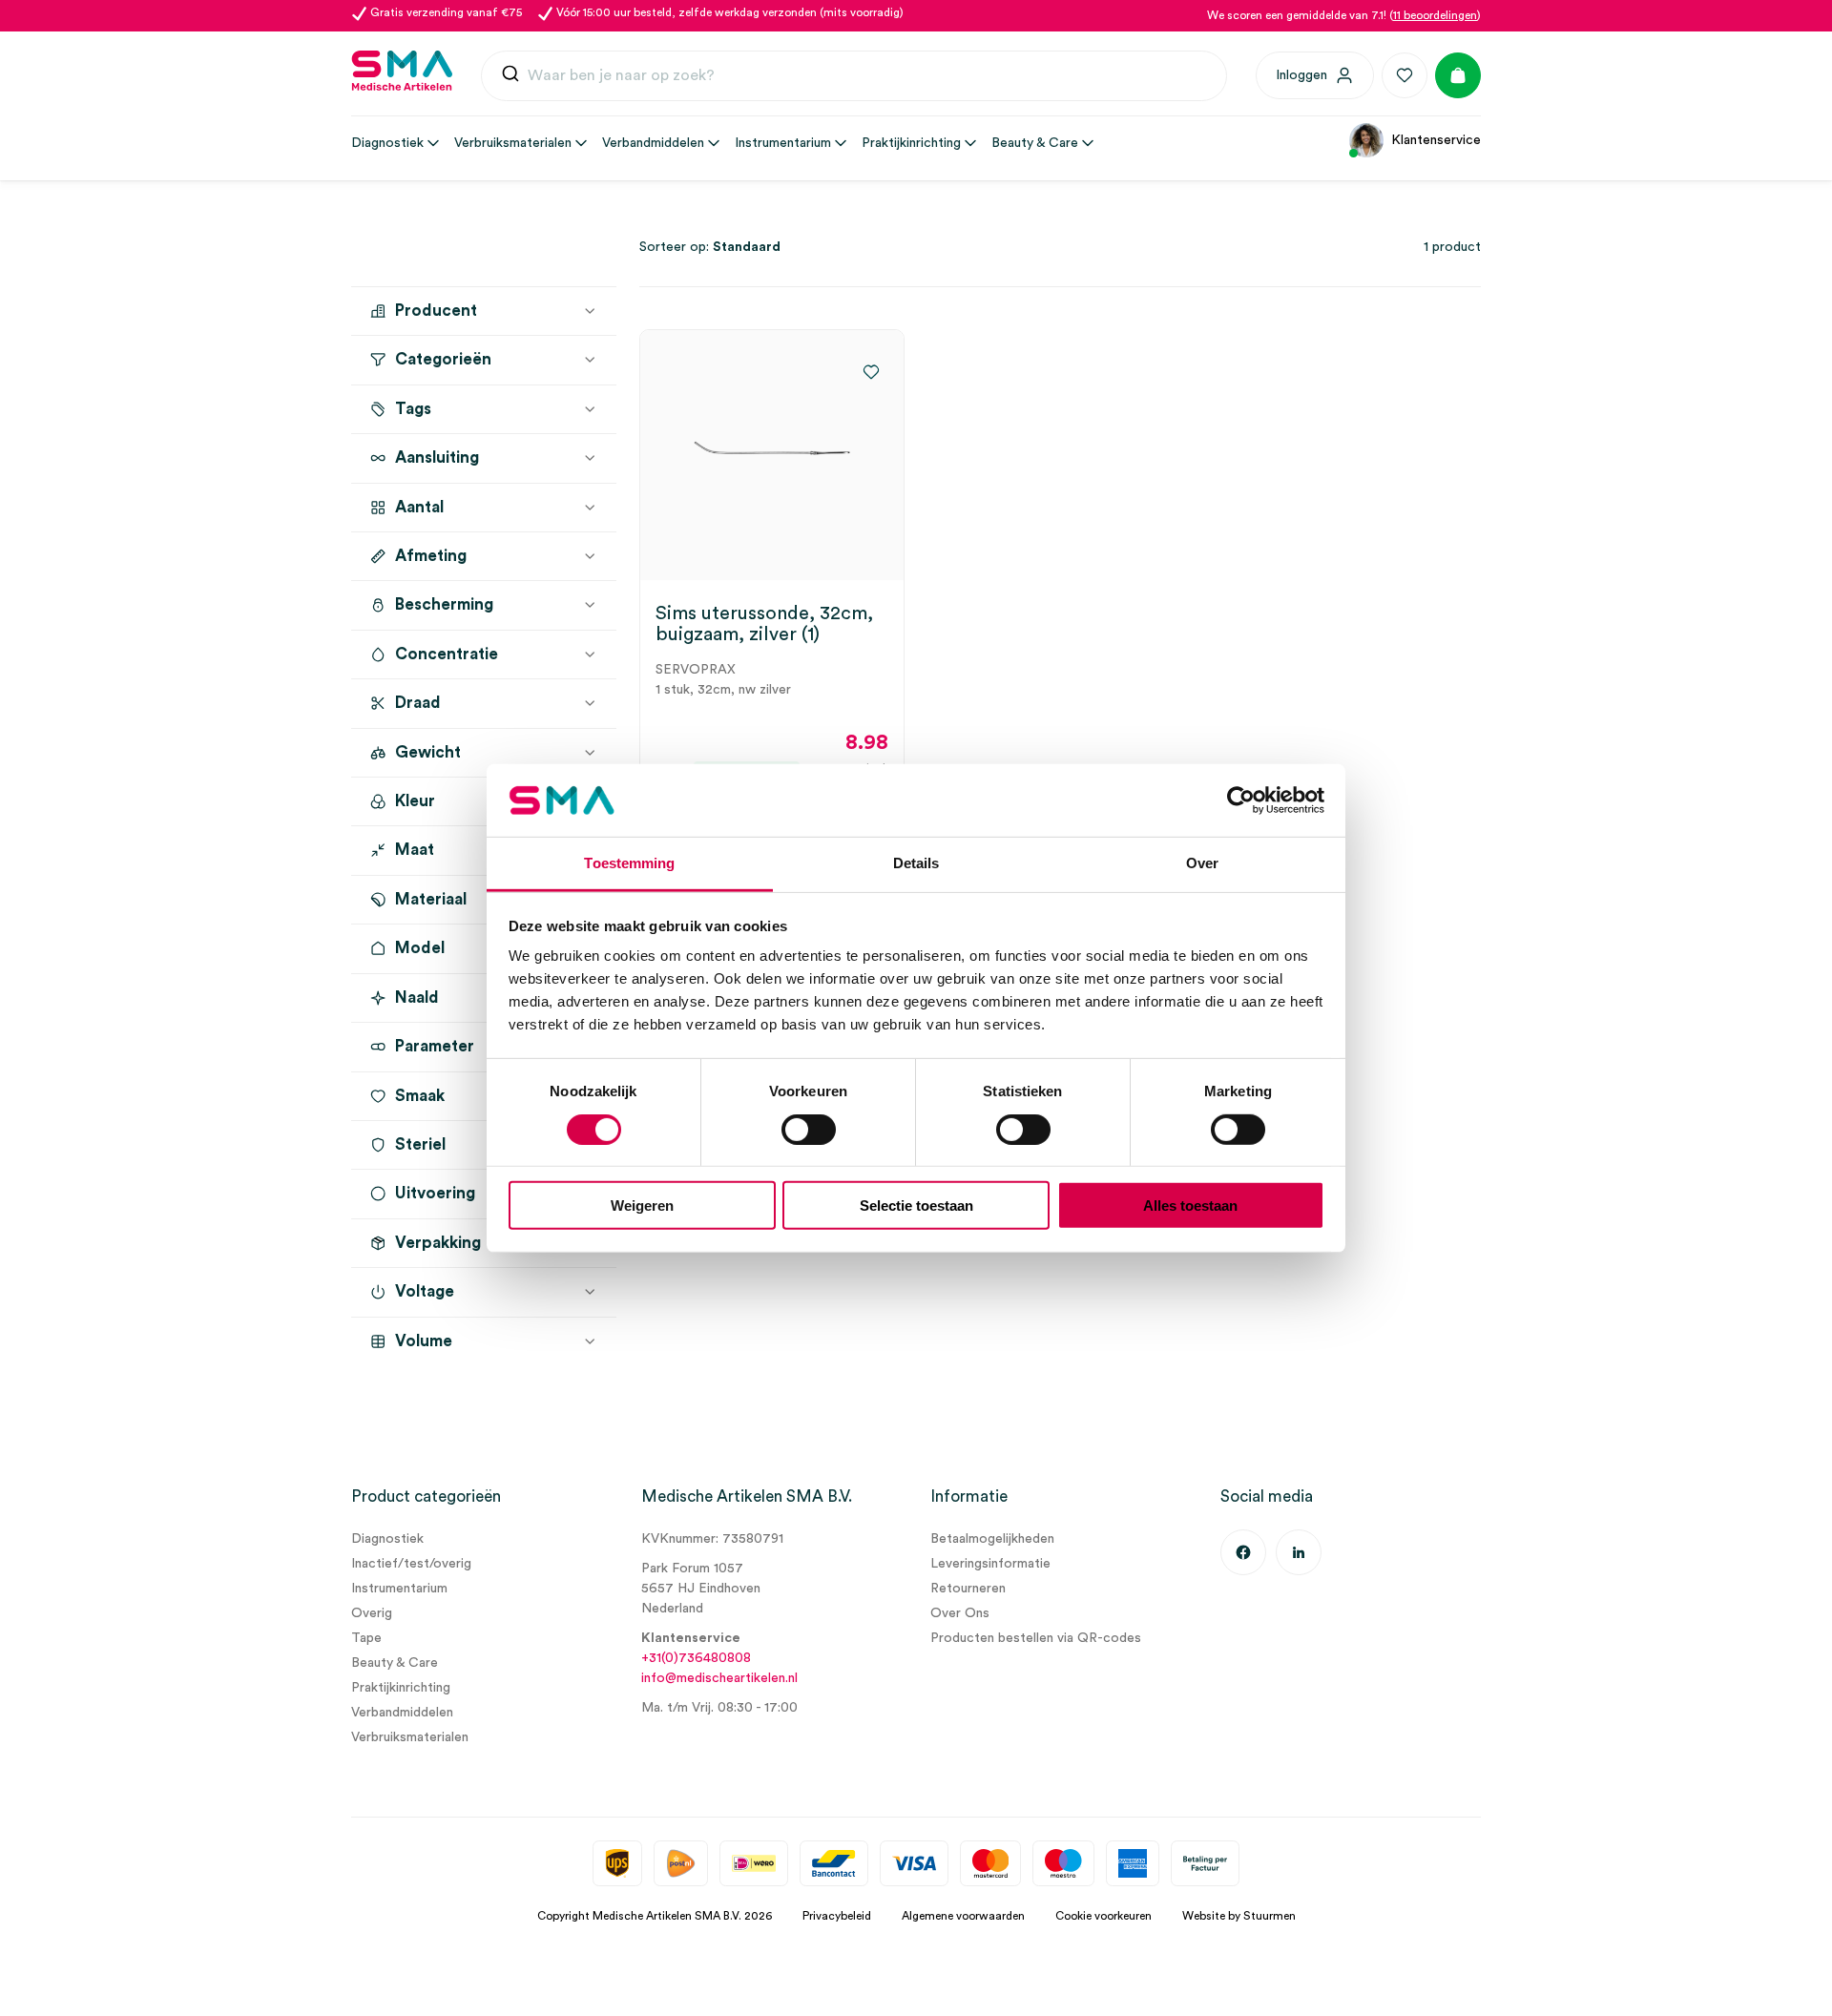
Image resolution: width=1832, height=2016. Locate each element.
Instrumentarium (399, 1589)
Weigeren (642, 1205)
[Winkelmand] (1458, 75)
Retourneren (968, 1589)
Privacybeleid (837, 1916)
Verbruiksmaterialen (410, 1737)
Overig (372, 1613)
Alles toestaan (1190, 1205)
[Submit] (510, 78)
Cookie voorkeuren (1103, 1916)
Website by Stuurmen (1239, 1916)
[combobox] (854, 76)
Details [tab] (916, 863)
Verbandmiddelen (402, 1713)
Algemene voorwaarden (963, 1916)
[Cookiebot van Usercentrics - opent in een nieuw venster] (1241, 800)
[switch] (809, 1129)
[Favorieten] (1405, 75)
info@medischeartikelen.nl (719, 1678)
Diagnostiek (387, 1539)
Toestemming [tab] (629, 863)
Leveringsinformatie (990, 1564)
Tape (366, 1638)
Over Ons (960, 1613)
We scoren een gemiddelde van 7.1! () (1344, 15)
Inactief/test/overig (411, 1564)
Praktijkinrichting (401, 1688)
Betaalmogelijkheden (992, 1539)
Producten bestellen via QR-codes (1036, 1638)
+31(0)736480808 (696, 1658)
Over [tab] (1202, 863)
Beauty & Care (395, 1663)
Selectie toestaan (916, 1205)
